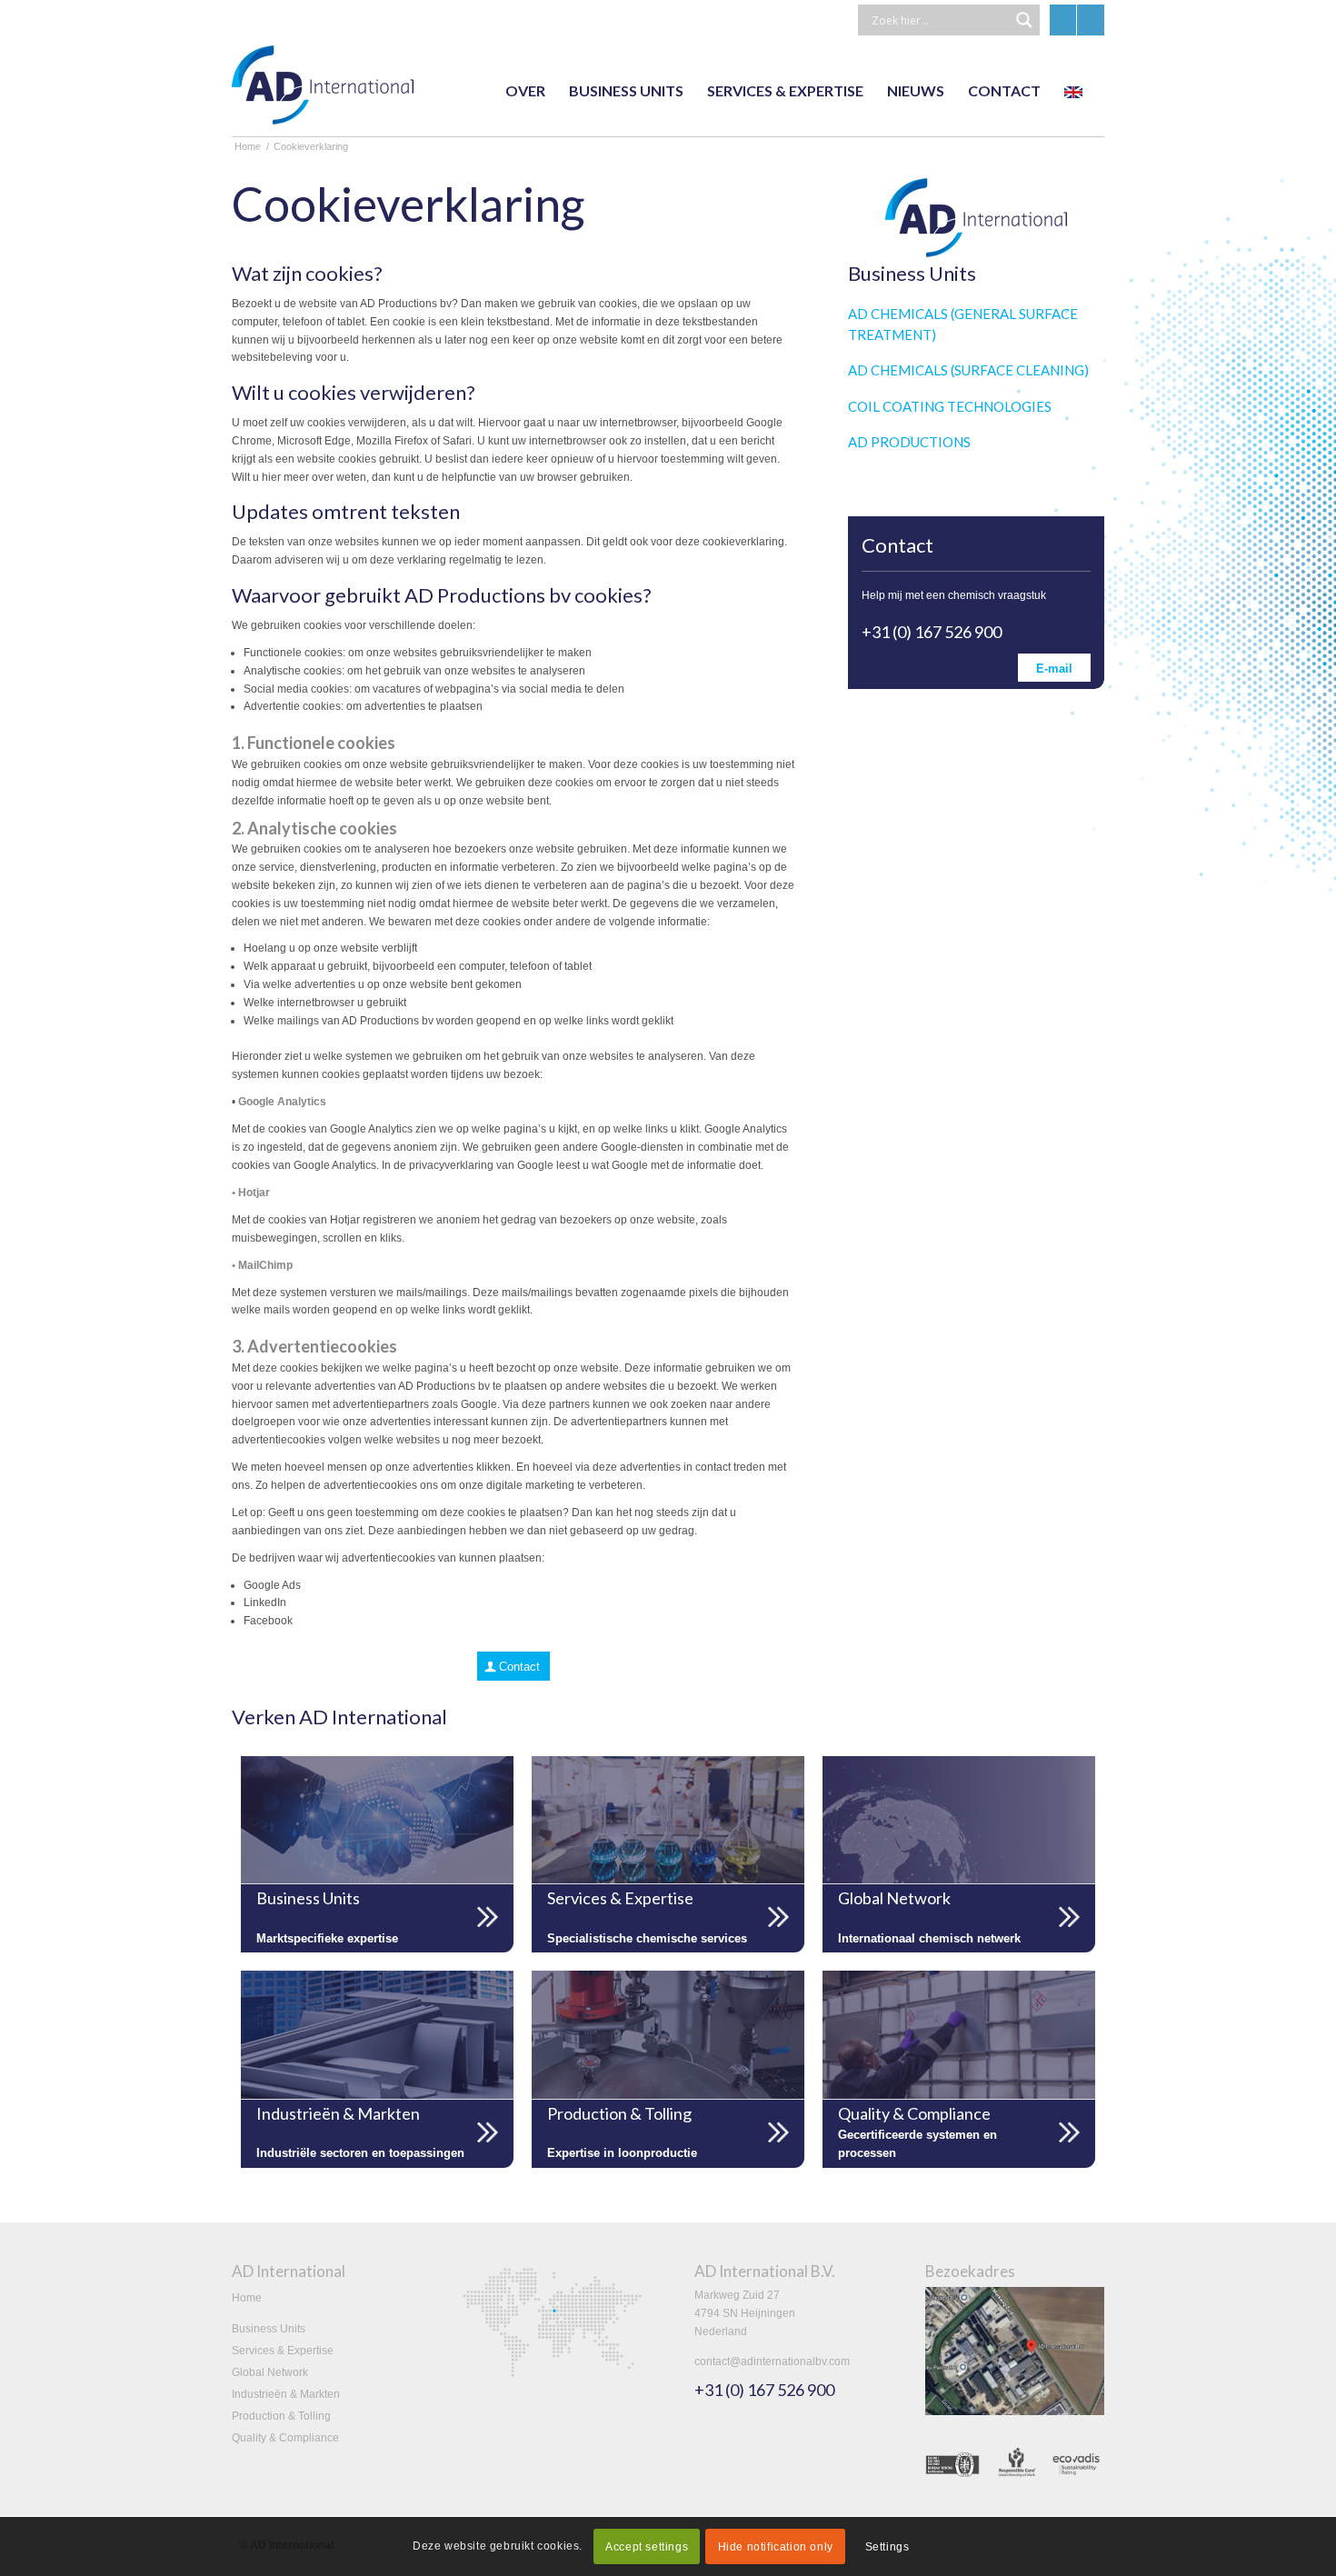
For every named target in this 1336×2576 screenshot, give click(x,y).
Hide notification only (776, 2547)
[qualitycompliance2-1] (959, 2034)
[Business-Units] (377, 1820)
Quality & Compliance (285, 2438)
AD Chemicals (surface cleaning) (968, 370)
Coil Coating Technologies (950, 406)
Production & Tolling (281, 2416)
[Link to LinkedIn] (1063, 20)
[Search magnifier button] (1024, 20)
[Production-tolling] (668, 2034)
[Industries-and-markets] (377, 2034)
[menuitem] (525, 91)
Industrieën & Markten (286, 2394)
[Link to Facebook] (1091, 20)
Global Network (270, 2372)
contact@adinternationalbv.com (772, 2361)
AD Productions (909, 442)
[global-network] (959, 1820)
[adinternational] (323, 91)
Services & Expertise (283, 2351)
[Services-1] (668, 1820)
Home (247, 2298)
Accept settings (647, 2547)
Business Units (269, 2329)
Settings (887, 2547)
